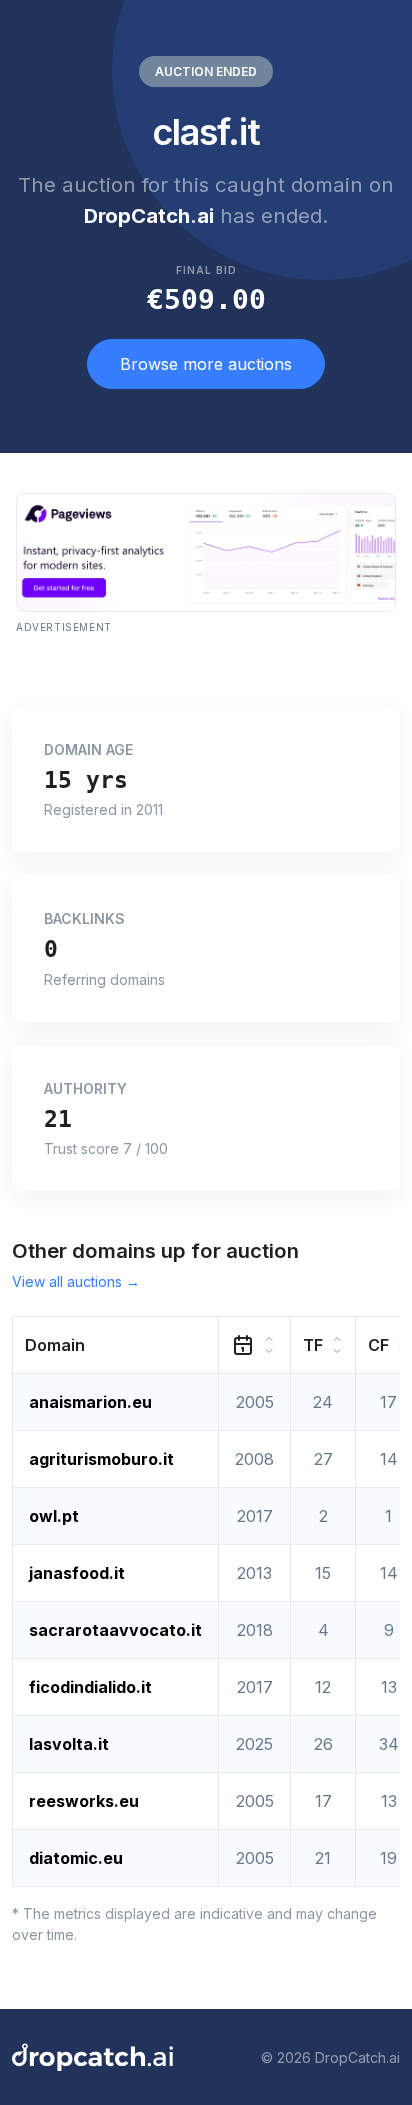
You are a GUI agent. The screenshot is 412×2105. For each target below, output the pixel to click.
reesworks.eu (84, 1801)
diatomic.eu (76, 1858)
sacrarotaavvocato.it (115, 1630)
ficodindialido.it (90, 1687)
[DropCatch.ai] (92, 2057)
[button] (116, 1345)
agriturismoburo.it (101, 1459)
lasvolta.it (69, 1744)
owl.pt (54, 1516)
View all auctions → (76, 1281)
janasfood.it (77, 1573)
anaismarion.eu (90, 1402)
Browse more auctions (206, 364)
